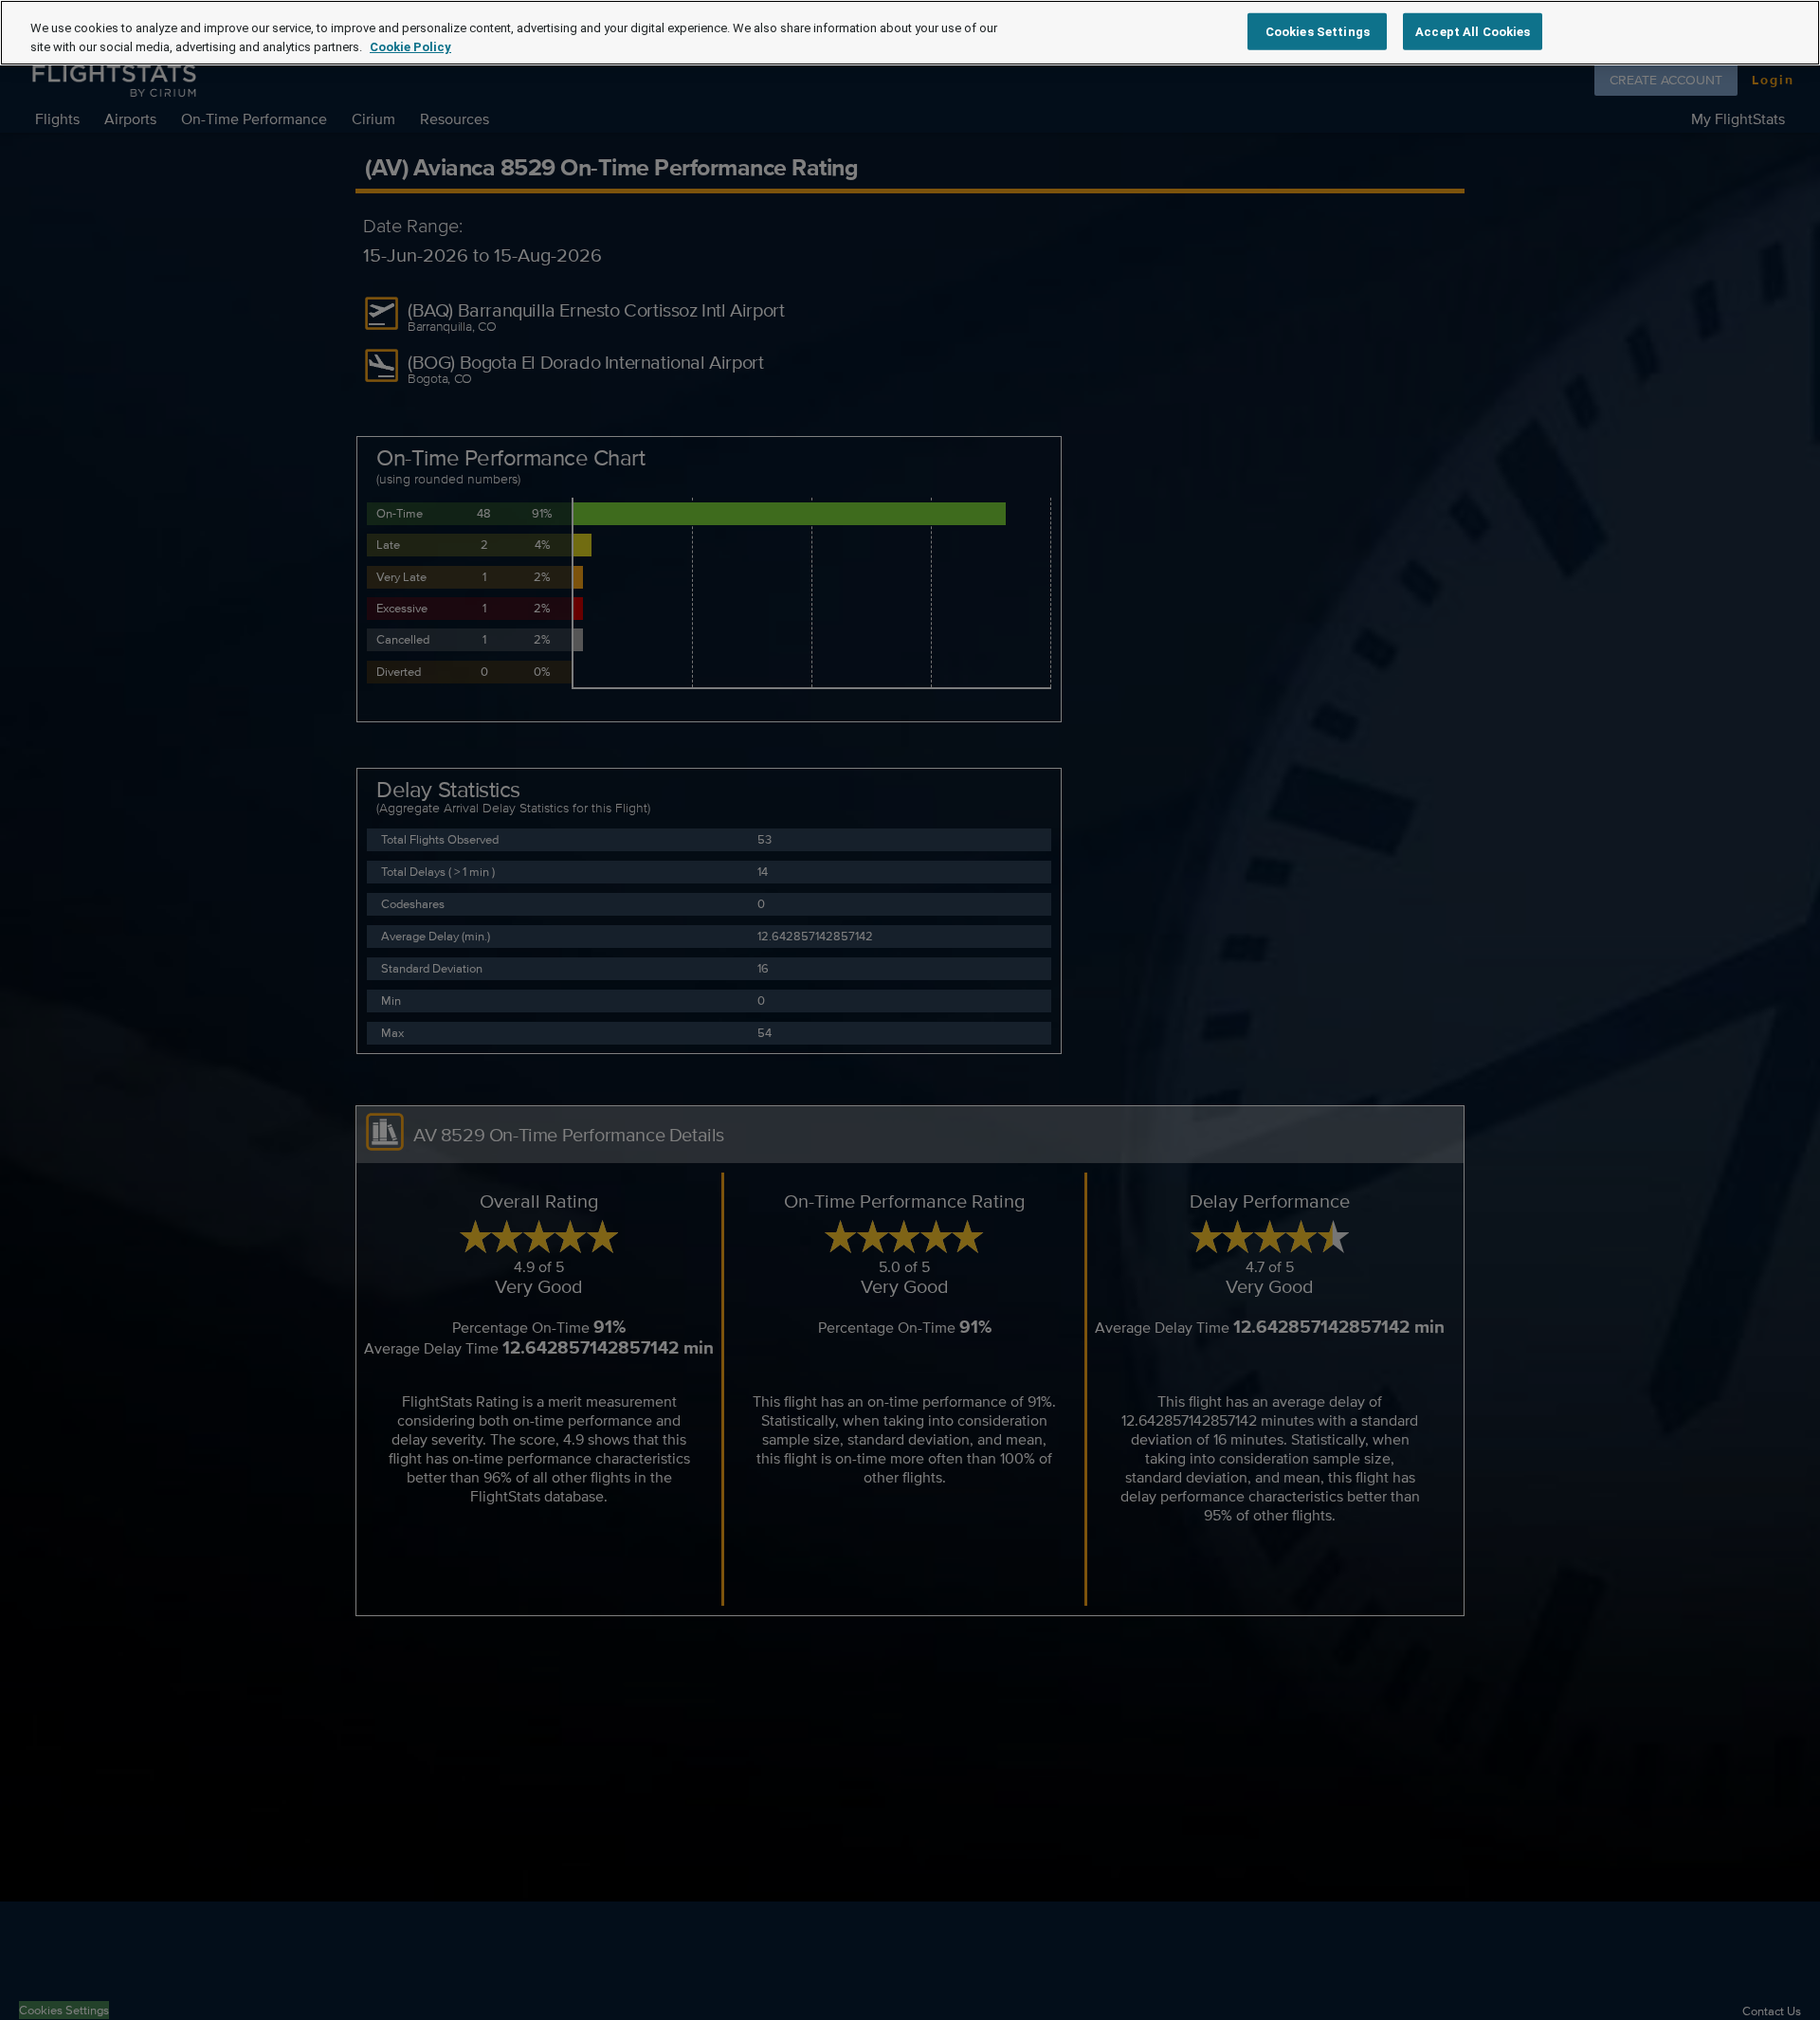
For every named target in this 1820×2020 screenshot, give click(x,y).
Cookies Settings (1318, 31)
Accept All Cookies (1473, 31)
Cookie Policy (410, 47)
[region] (910, 33)
